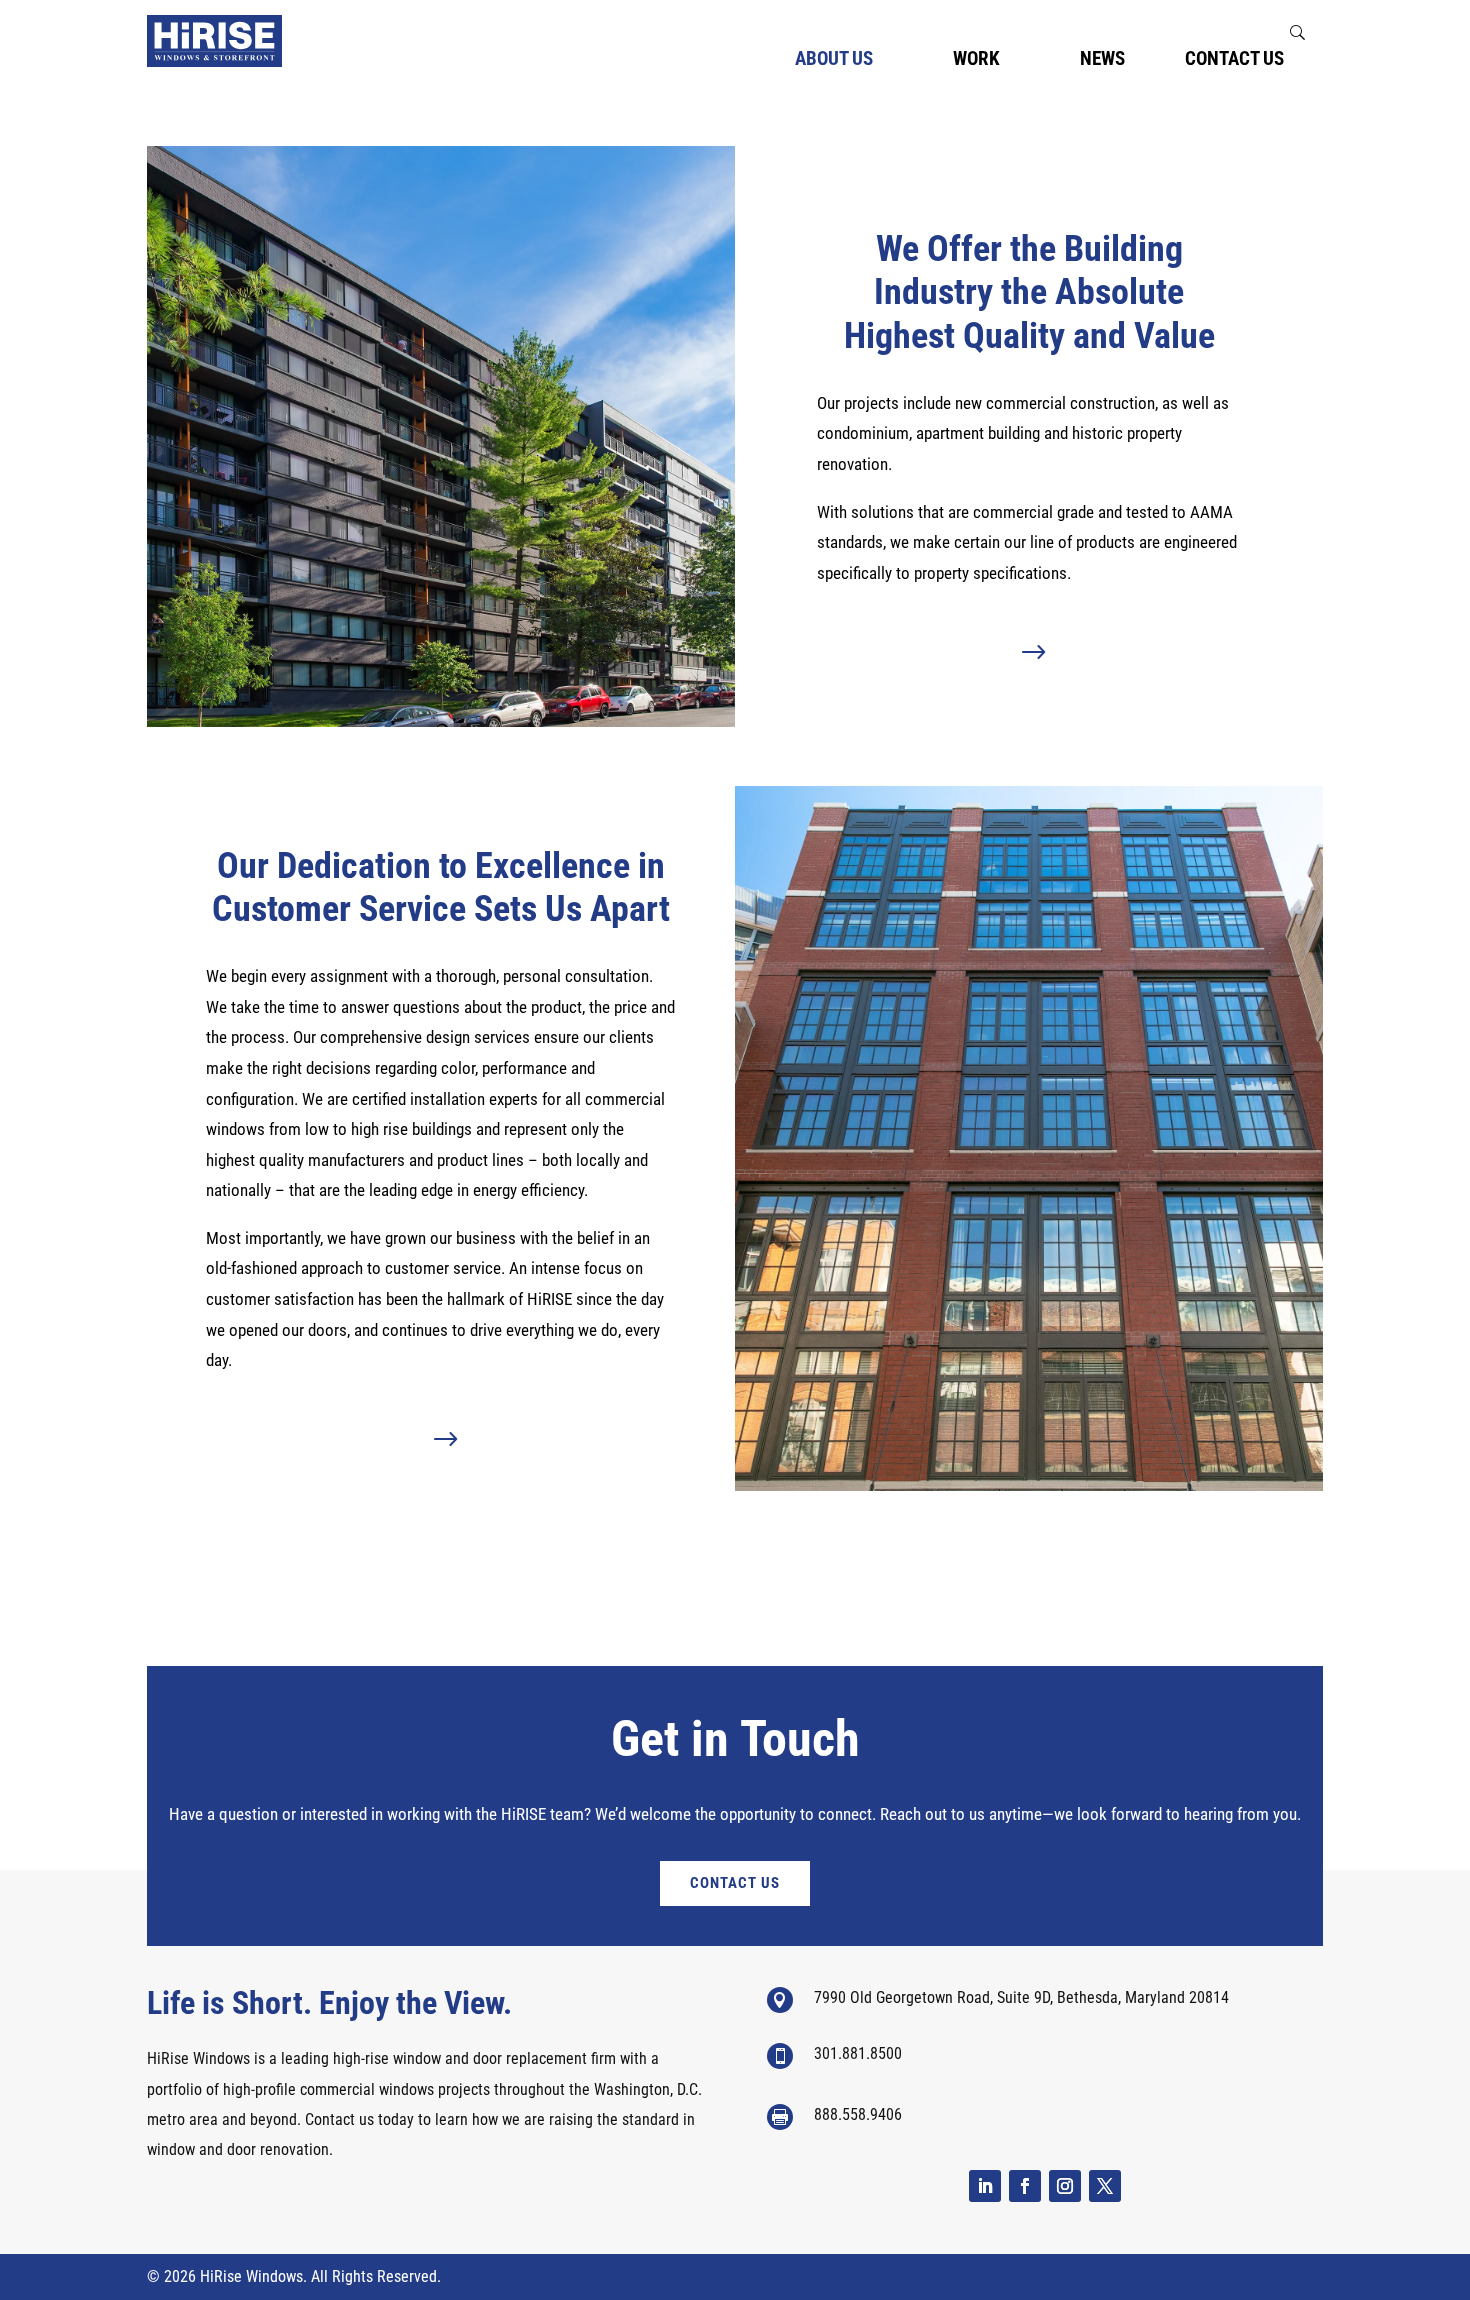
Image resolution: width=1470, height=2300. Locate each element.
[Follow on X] (1105, 2186)
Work (976, 61)
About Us (834, 61)
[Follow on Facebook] (1025, 2186)
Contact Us (1234, 61)
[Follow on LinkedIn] (985, 2186)
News (1102, 61)
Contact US (735, 1883)
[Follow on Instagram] (1065, 2186)
